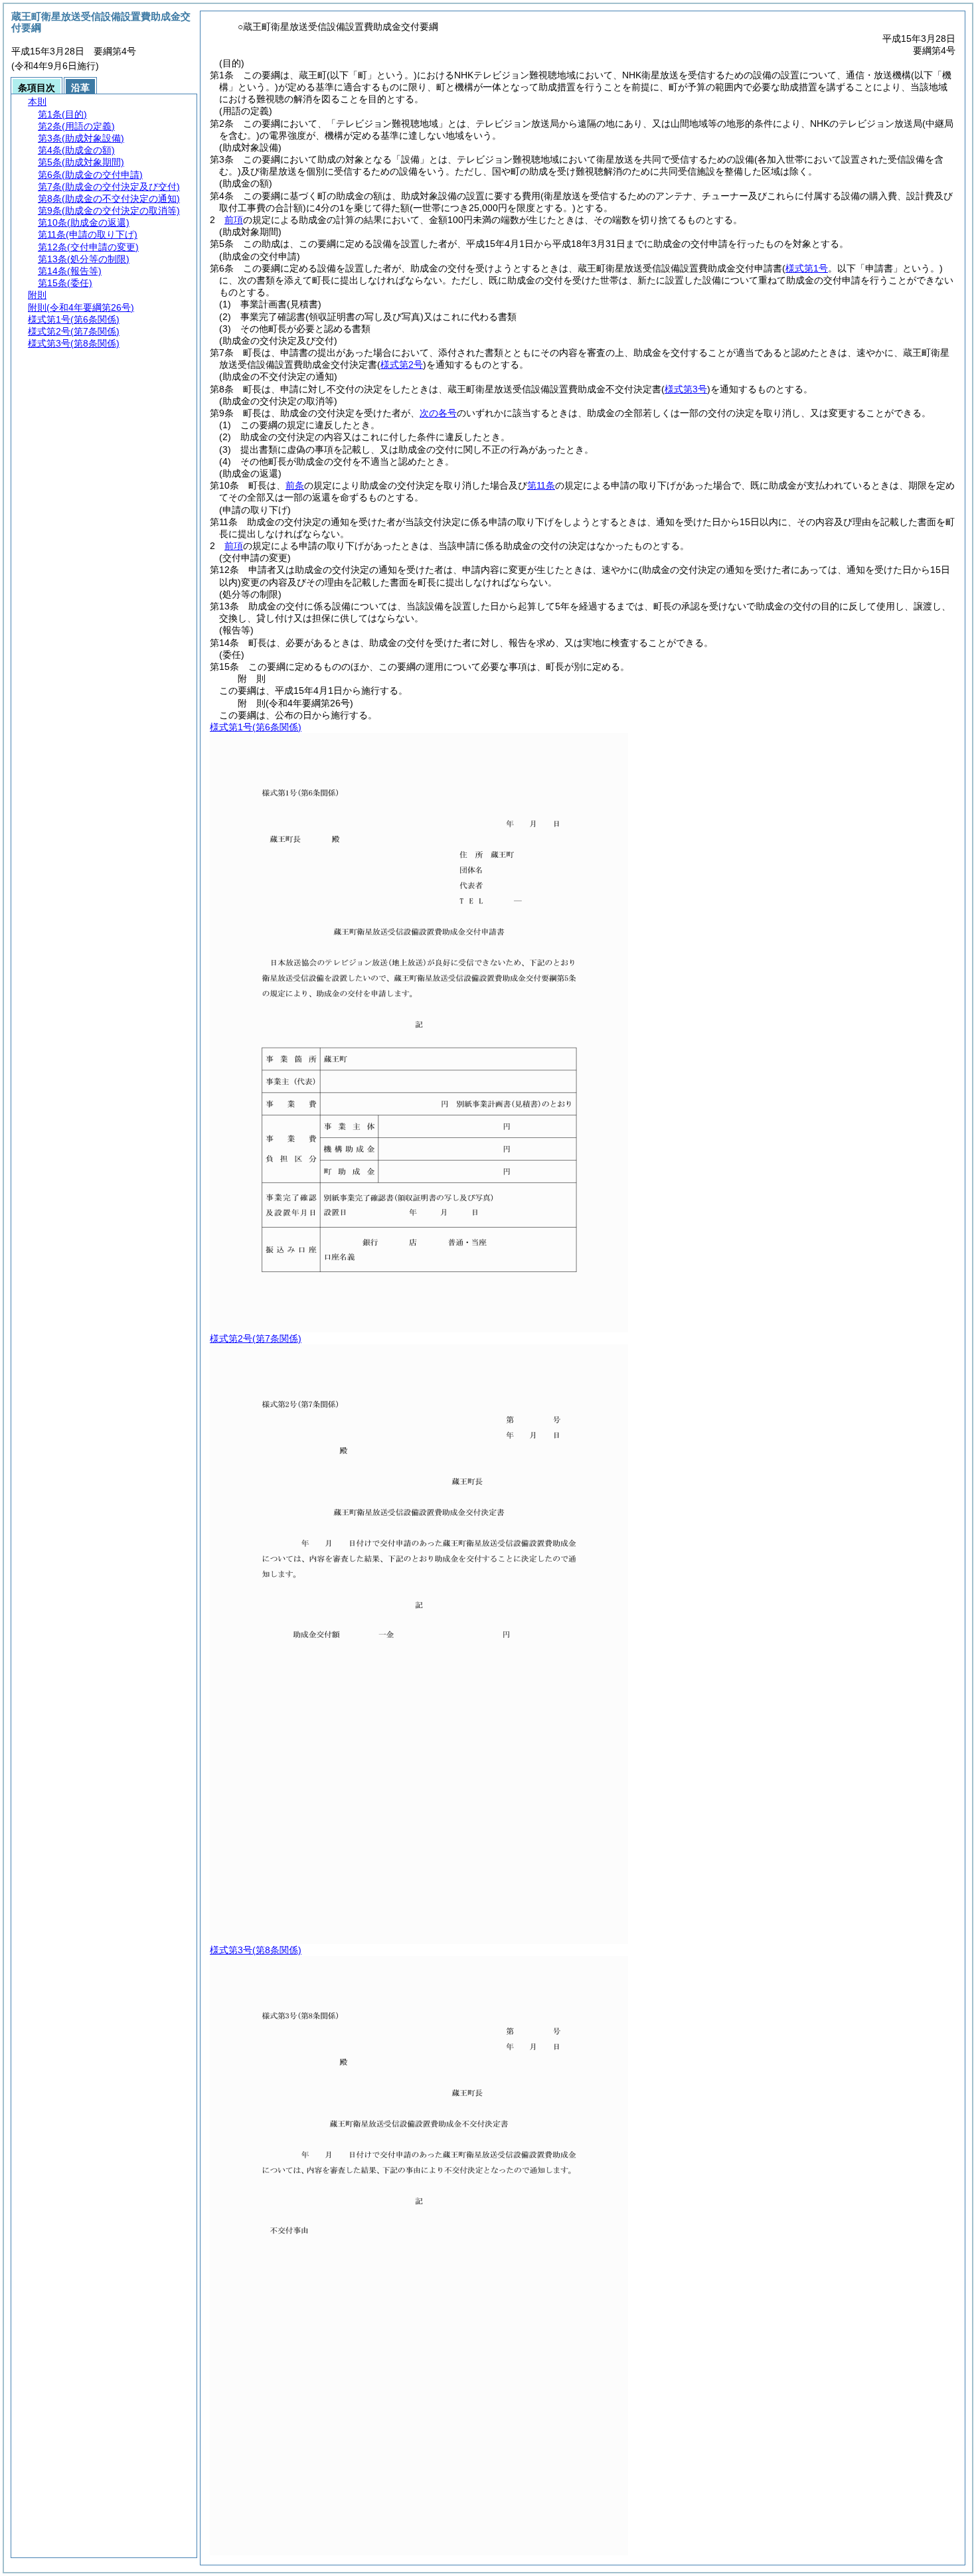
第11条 (541, 485)
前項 (234, 220)
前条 (295, 485)
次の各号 (438, 413)
